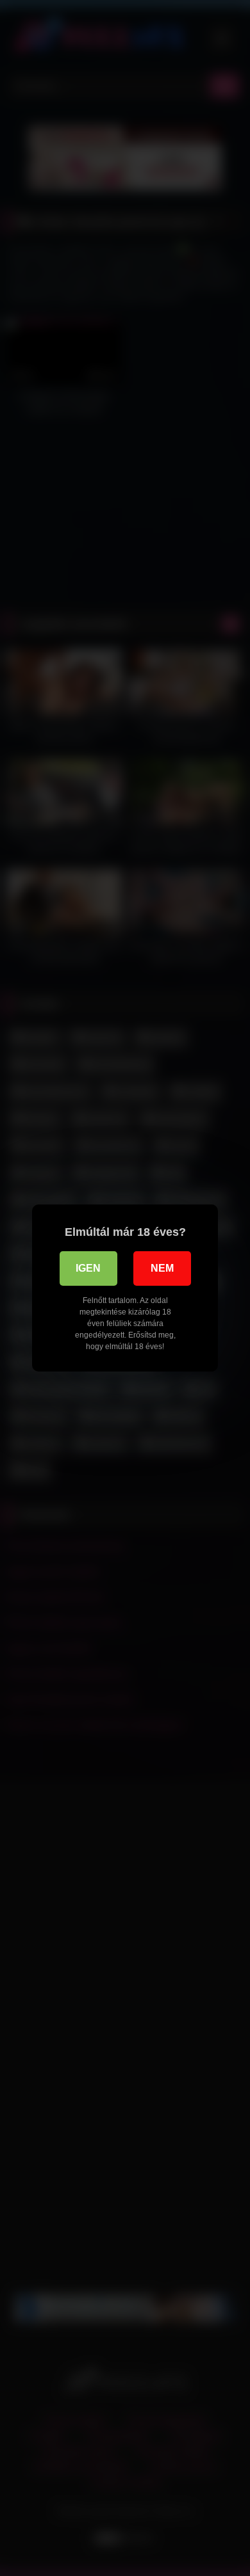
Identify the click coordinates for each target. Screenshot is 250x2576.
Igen (88, 1268)
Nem (162, 1268)
